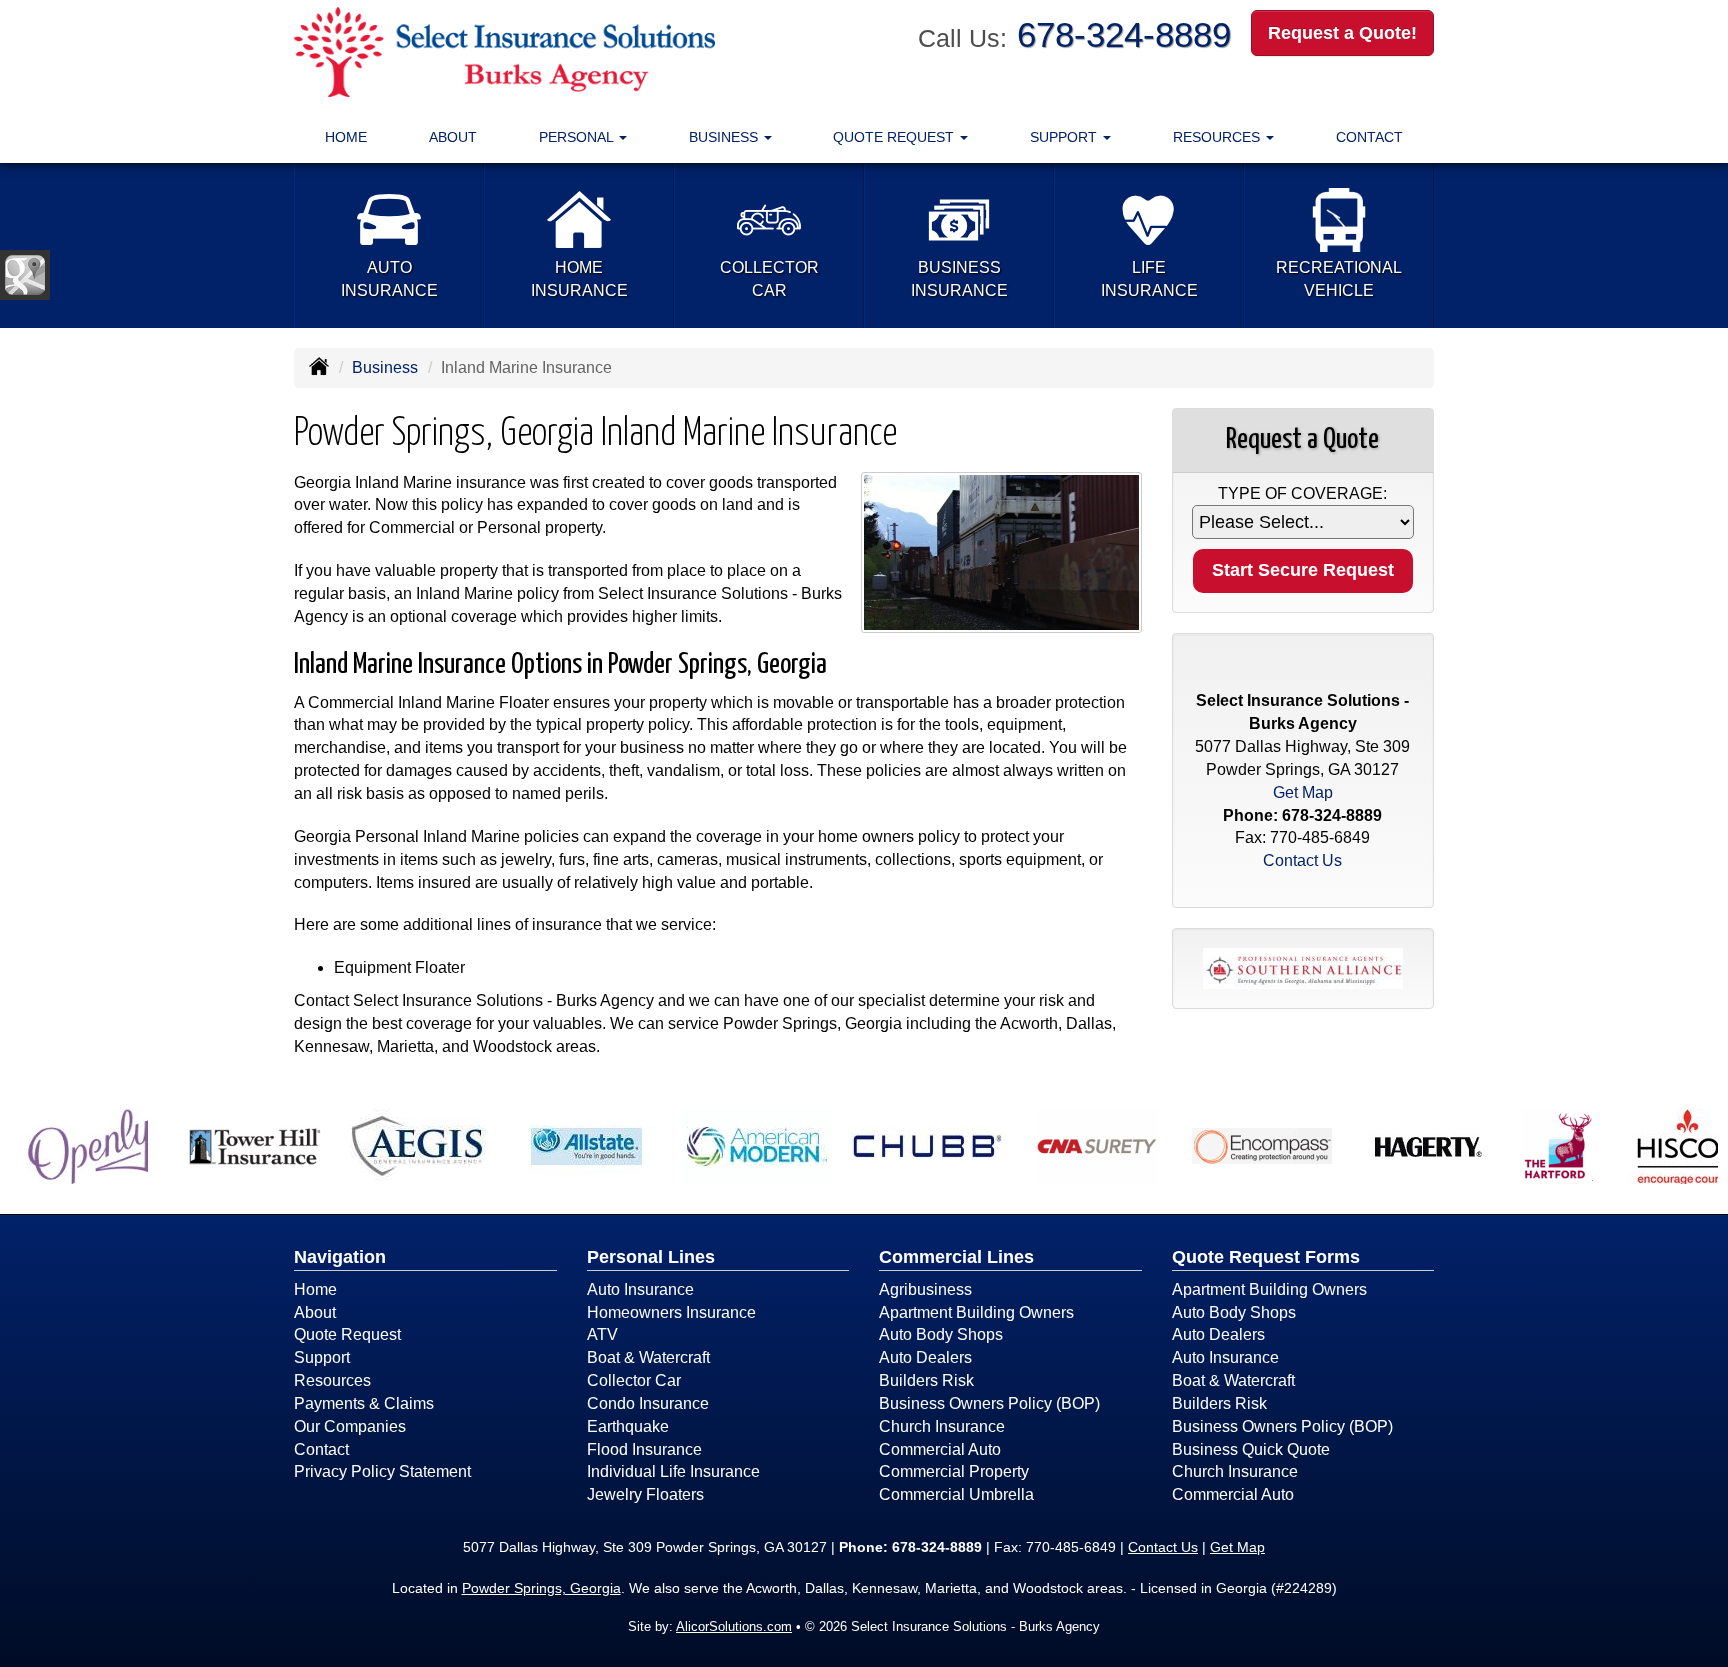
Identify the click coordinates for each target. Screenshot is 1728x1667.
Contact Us (1302, 860)
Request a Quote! (1342, 33)
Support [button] (1065, 137)
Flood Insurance (644, 1449)
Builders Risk (926, 1380)
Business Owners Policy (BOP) (989, 1403)
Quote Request (347, 1334)
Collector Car (634, 1380)
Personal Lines (651, 1257)
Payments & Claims (364, 1403)
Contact (1369, 137)
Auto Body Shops (941, 1334)
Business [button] (725, 137)
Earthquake (628, 1426)
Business (385, 367)
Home (346, 137)
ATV (602, 1334)
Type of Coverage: (1302, 493)
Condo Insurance (648, 1403)
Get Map (1303, 792)
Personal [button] (578, 137)
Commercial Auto (940, 1449)
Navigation (340, 1257)
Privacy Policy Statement (382, 1471)
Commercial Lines (956, 1257)
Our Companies (350, 1426)
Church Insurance (942, 1426)
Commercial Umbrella (956, 1494)
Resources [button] (1218, 137)
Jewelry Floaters (645, 1494)
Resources (332, 1380)
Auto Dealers (925, 1357)
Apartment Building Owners (976, 1312)
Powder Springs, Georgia (541, 1588)
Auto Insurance (640, 1289)
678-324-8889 (1124, 34)
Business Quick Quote (1251, 1449)
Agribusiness (925, 1289)
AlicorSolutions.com (734, 1626)
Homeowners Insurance (671, 1312)
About (453, 137)
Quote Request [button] (895, 137)
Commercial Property (954, 1471)
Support (322, 1357)
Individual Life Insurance (673, 1471)
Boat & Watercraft (648, 1357)
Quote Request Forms (1266, 1257)
